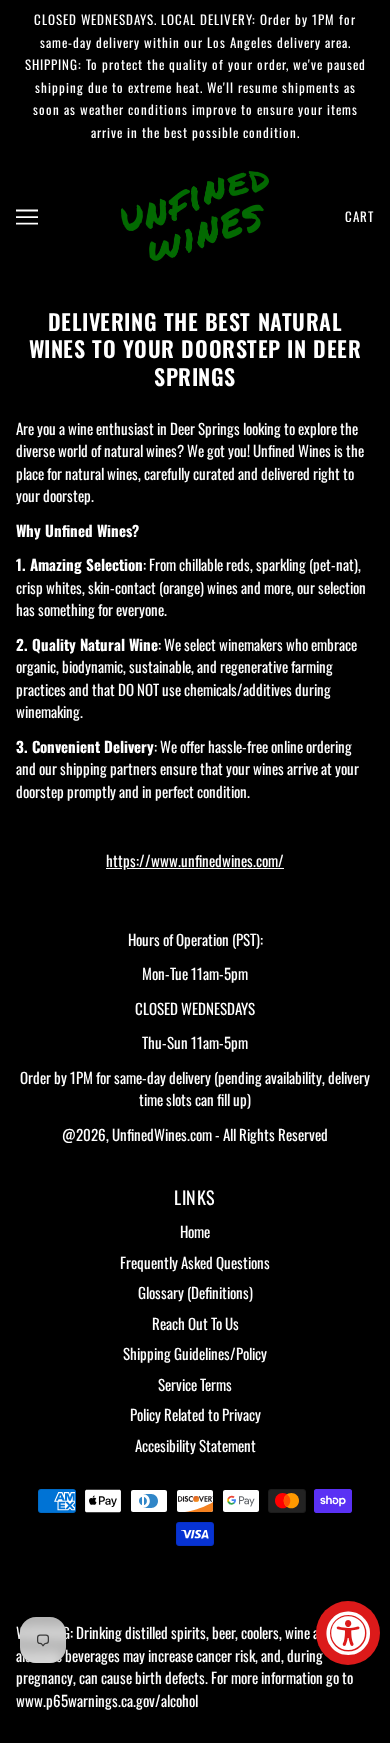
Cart (359, 216)
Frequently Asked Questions (195, 1262)
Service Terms (195, 1384)
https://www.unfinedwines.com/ (195, 860)
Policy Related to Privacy (195, 1414)
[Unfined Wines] (195, 213)
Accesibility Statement (195, 1445)
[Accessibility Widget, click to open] (348, 1633)
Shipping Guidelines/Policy (195, 1353)
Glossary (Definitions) (195, 1292)
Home (195, 1231)
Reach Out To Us (195, 1323)
